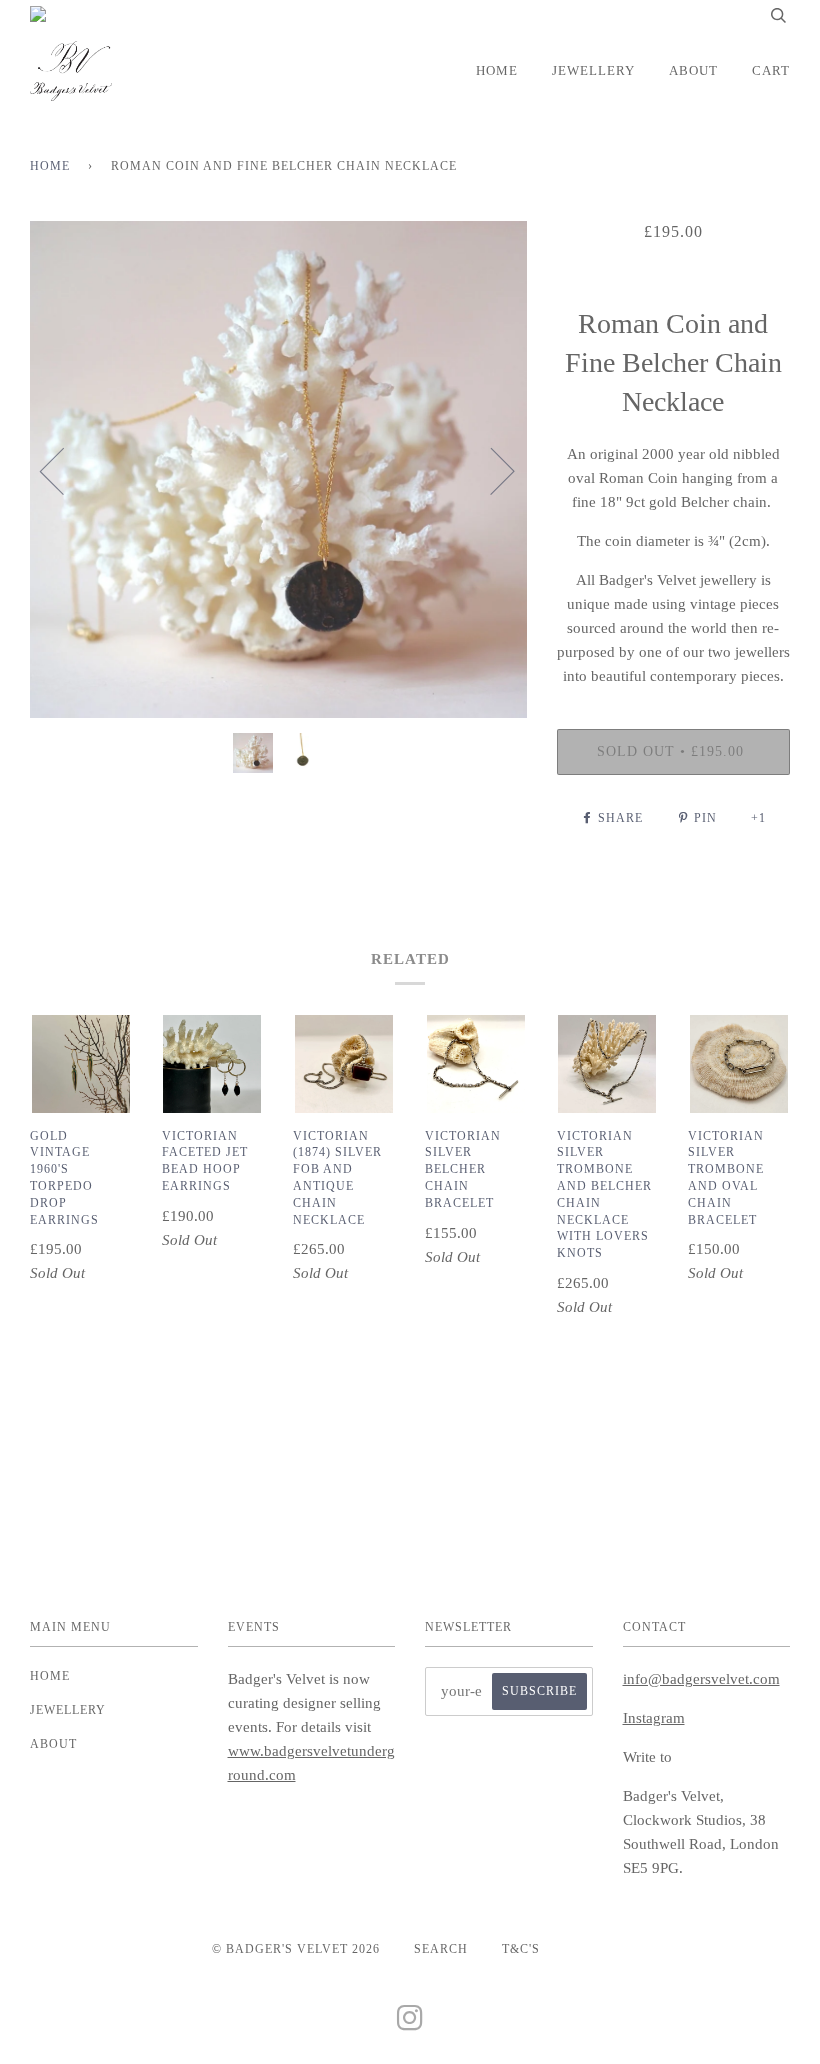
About (693, 70)
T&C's (521, 1949)
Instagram (654, 1718)
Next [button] (490, 470)
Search (441, 1949)
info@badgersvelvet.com (701, 1679)
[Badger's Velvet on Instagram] (410, 2024)
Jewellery (593, 70)
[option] (278, 469)
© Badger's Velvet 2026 (296, 1949)
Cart (771, 70)
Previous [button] (64, 470)
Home (497, 70)
